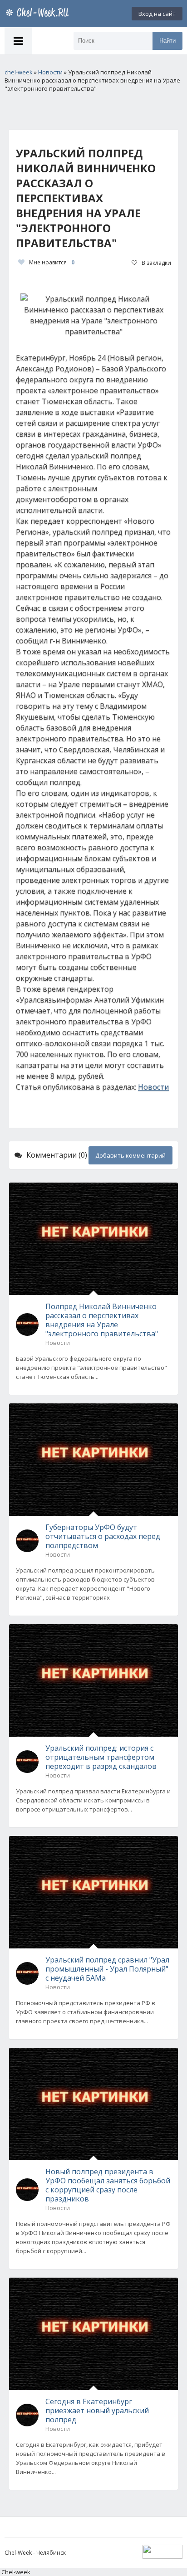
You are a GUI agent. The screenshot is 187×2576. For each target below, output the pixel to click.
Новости (153, 1087)
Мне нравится (52, 262)
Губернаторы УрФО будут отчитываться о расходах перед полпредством (103, 1536)
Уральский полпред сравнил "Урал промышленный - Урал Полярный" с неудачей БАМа (107, 1969)
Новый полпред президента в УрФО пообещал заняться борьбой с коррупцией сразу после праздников (108, 2185)
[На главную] (39, 14)
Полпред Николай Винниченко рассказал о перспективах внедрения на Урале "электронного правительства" (102, 1320)
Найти (167, 41)
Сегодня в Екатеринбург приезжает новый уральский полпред (97, 2410)
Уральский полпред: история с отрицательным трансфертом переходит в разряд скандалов (101, 1757)
